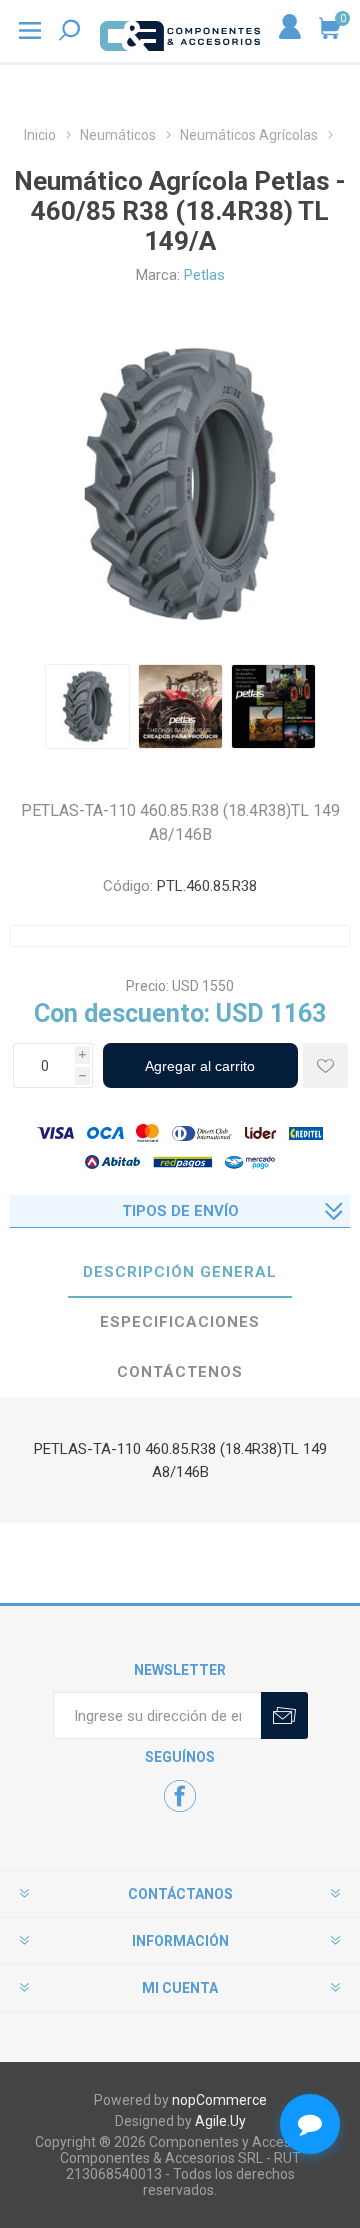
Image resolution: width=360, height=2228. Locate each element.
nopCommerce (219, 2100)
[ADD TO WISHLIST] (325, 1065)
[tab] (180, 1273)
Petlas (204, 275)
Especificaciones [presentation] (180, 1322)
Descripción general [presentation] (180, 1272)
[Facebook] (180, 1796)
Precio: (147, 986)
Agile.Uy (220, 2121)
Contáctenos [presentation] (180, 1372)
